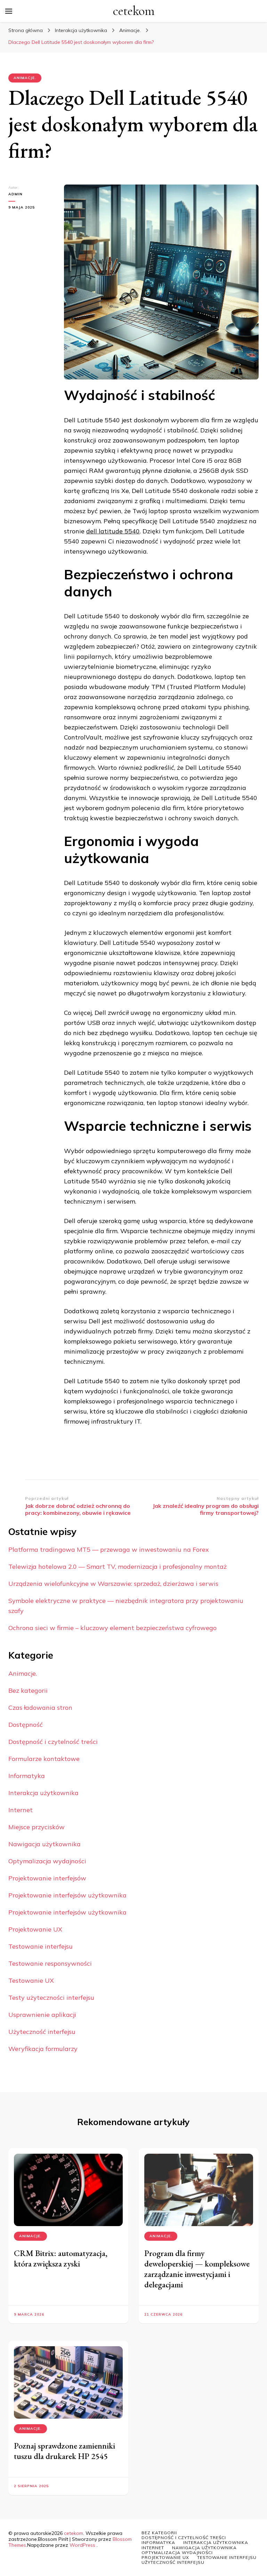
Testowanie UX (31, 1980)
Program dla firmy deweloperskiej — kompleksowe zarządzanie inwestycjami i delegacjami (197, 2269)
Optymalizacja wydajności (47, 1861)
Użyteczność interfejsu (42, 2032)
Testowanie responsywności (50, 1963)
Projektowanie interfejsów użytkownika (67, 1895)
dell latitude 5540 (113, 531)
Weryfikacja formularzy (43, 2049)
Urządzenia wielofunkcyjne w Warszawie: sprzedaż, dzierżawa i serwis (113, 1584)
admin (15, 194)
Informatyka (27, 1776)
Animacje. (25, 78)
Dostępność (26, 1725)
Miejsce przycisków (37, 1827)
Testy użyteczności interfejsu (51, 1998)
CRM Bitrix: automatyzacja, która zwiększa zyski (61, 2258)
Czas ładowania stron (40, 1708)
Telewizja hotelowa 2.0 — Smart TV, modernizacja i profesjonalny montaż (118, 1567)
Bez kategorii (28, 1690)
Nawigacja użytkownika (44, 1844)
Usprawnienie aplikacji (42, 2015)
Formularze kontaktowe (44, 1759)
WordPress (82, 2545)
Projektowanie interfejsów (47, 1878)
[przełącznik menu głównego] (9, 11)
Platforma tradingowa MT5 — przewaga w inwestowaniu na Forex (109, 1549)
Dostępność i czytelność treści (53, 1742)
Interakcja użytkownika (43, 1793)
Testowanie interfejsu (41, 1946)
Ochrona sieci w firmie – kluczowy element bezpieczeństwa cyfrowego (112, 1628)
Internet (21, 1810)
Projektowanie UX (35, 1929)
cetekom (134, 11)
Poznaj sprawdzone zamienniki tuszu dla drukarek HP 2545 (64, 2451)
